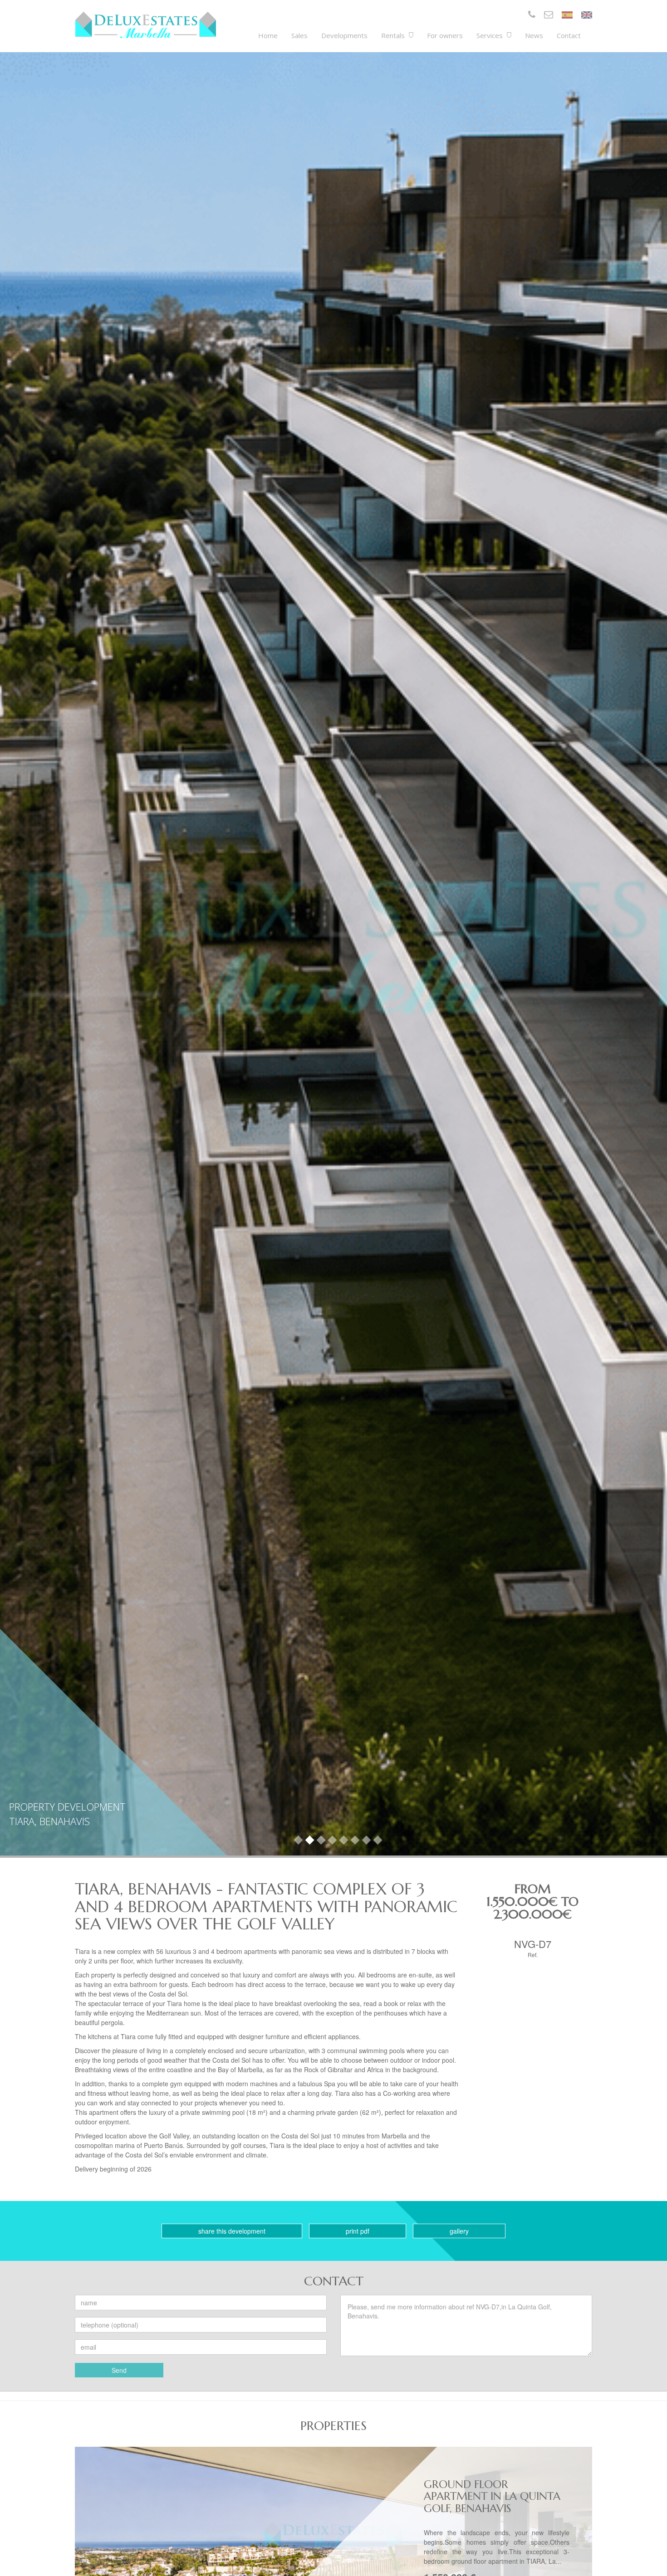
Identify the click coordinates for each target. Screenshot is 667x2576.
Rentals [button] (394, 35)
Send (119, 2370)
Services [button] (490, 35)
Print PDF (358, 2231)
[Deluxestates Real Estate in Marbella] (146, 25)
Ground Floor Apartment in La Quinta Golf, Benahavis (492, 2496)
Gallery (459, 2231)
